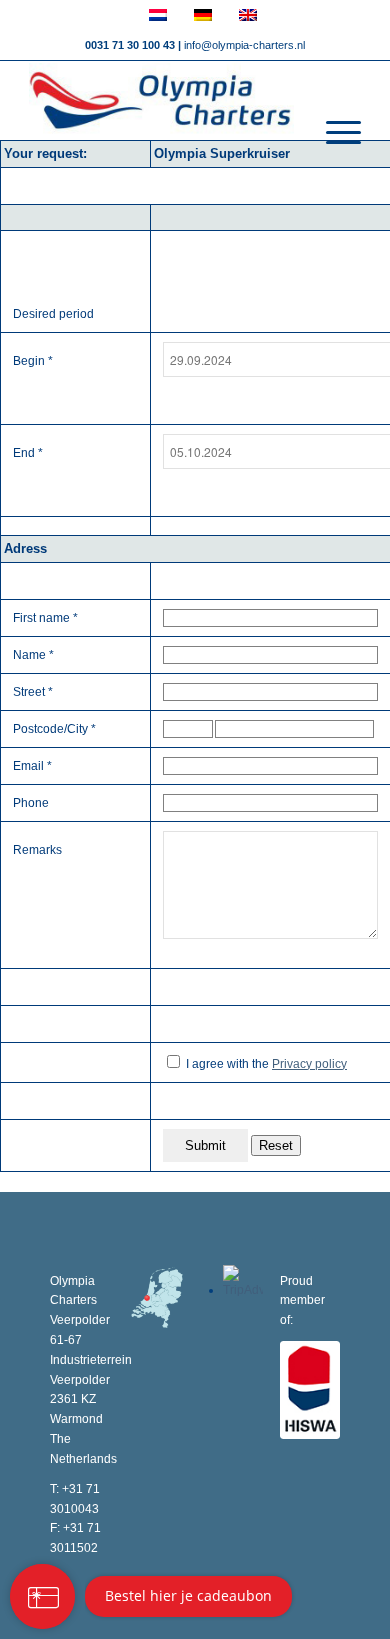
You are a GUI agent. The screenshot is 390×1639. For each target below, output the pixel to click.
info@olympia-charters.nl (244, 45)
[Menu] (333, 133)
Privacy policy (309, 1064)
